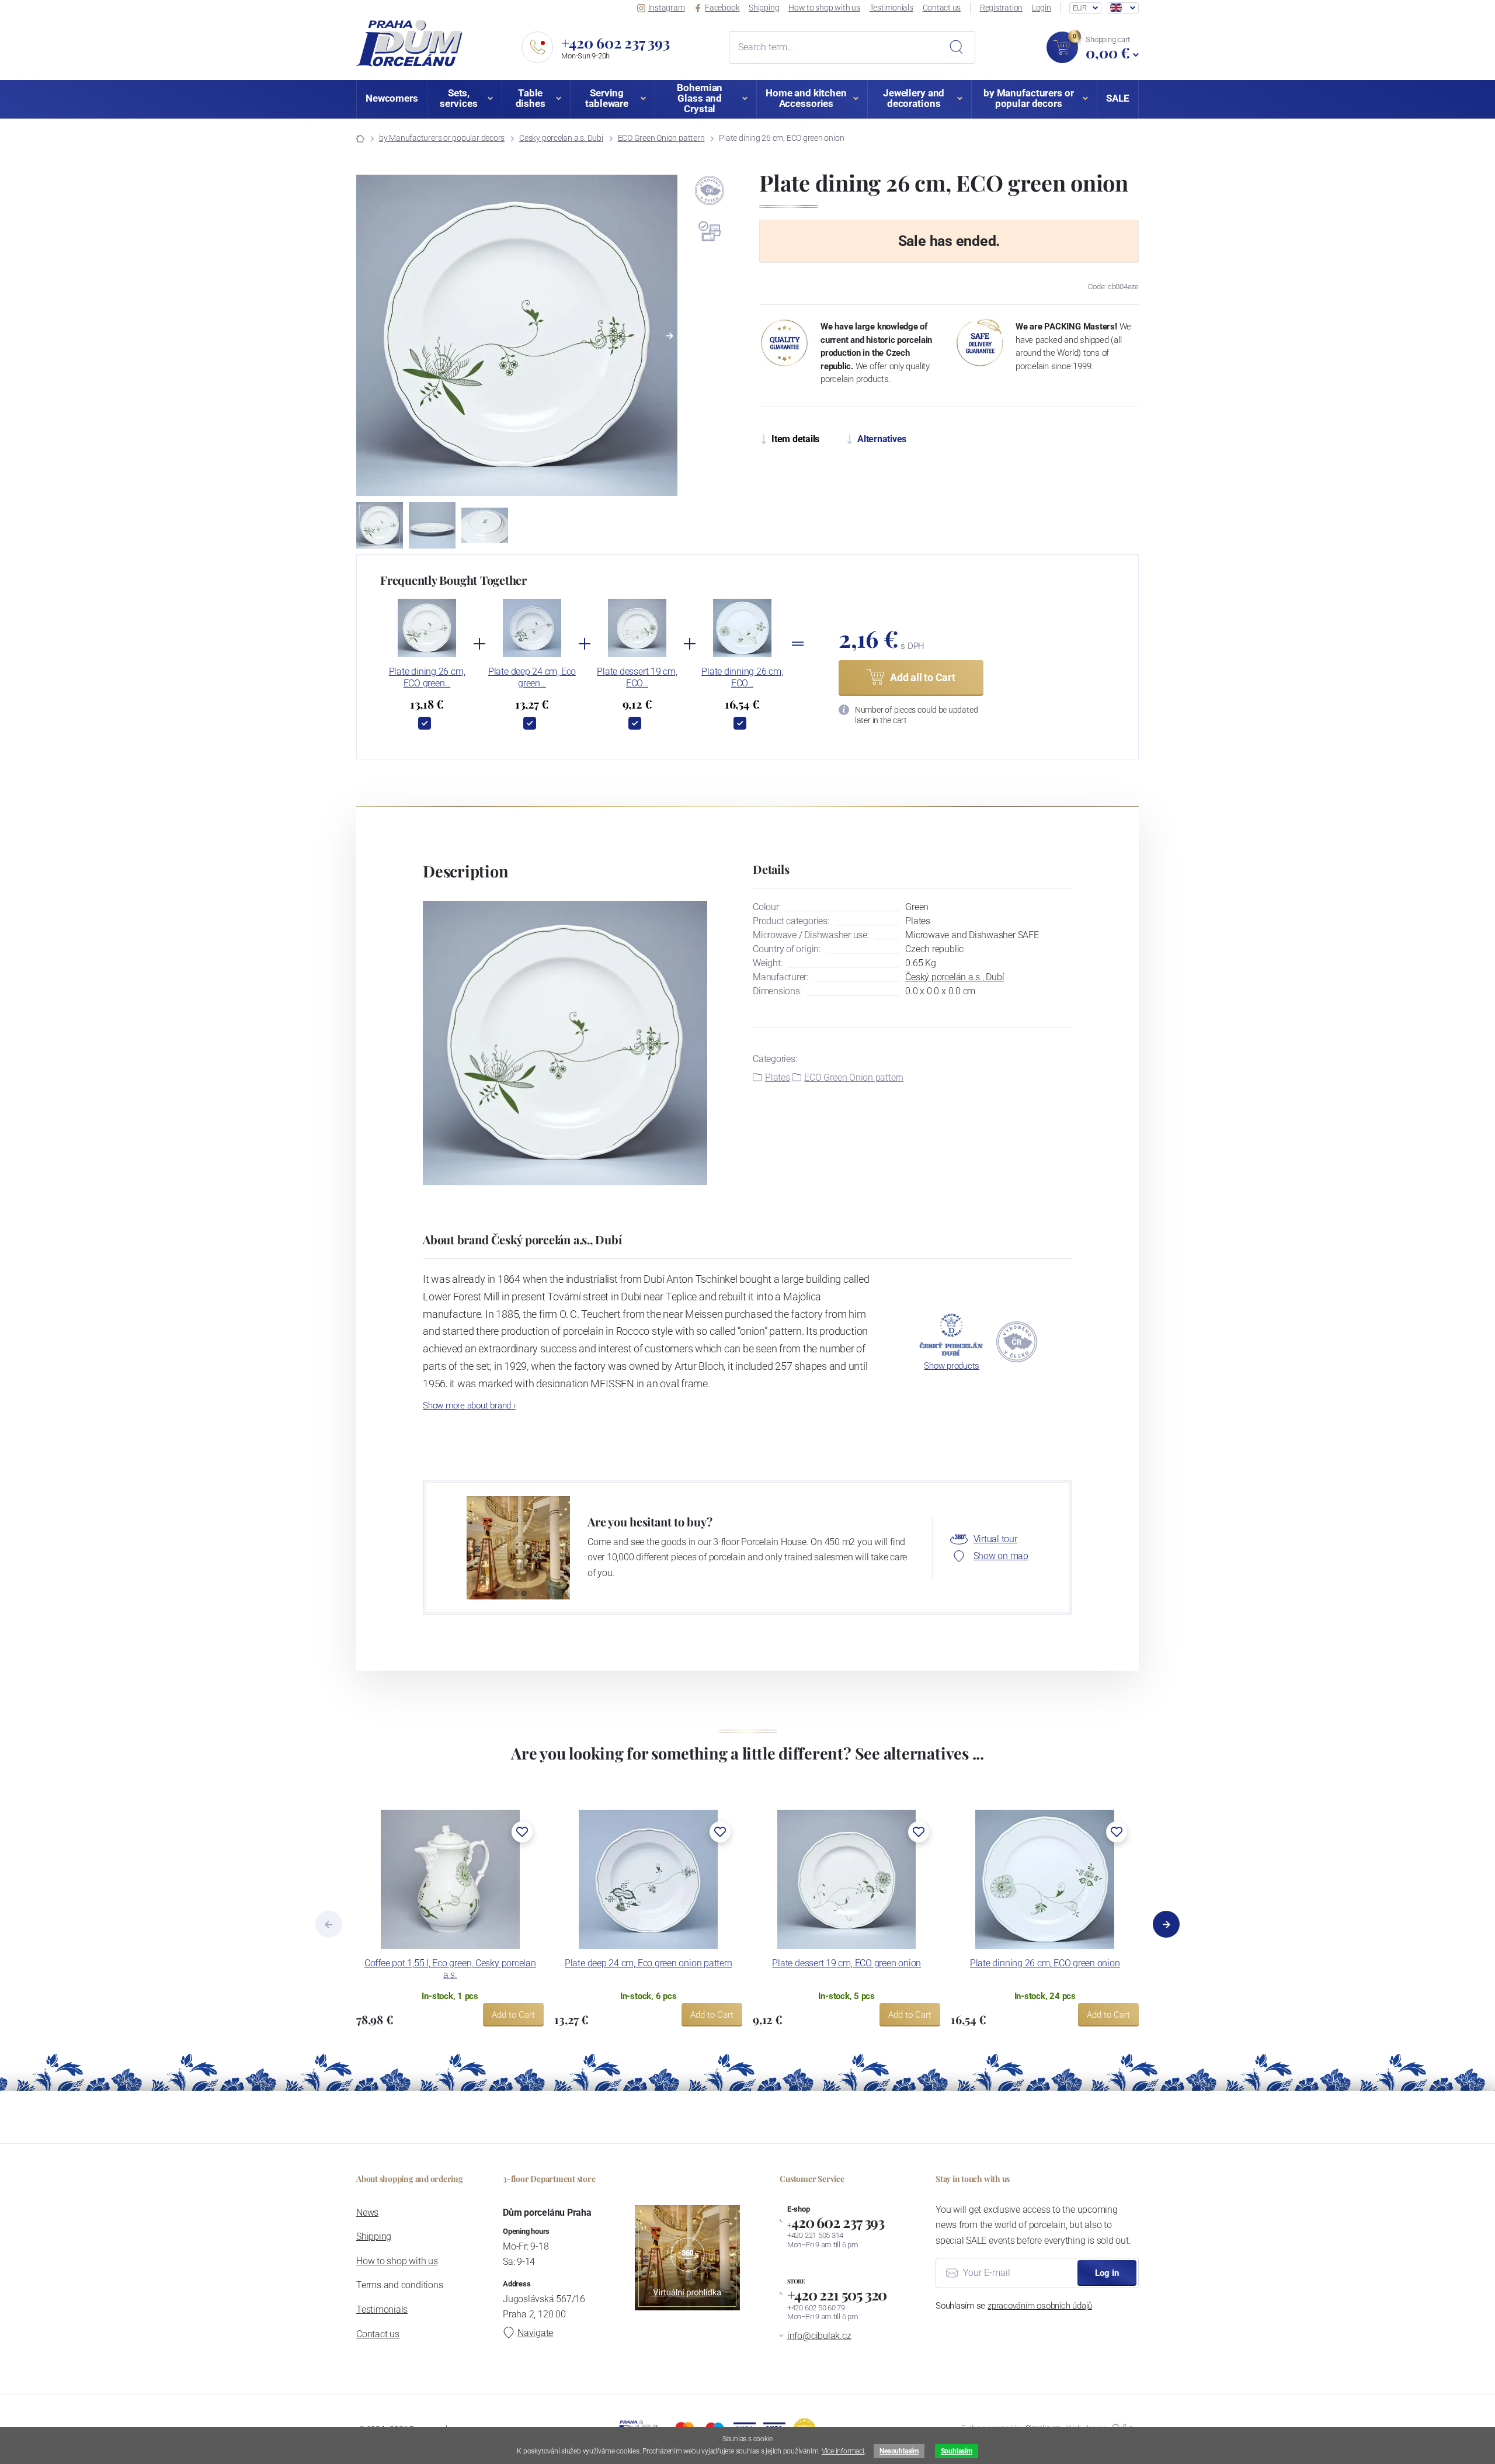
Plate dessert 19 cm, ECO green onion (846, 1963)
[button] (670, 336)
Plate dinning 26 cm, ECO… (742, 677)
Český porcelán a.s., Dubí (955, 977)
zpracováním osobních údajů (1040, 2306)
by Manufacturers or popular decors (442, 138)
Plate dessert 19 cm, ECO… (637, 677)
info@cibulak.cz (819, 2336)
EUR (1079, 8)
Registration (1001, 8)
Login (1042, 8)
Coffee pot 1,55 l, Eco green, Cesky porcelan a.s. (450, 1969)
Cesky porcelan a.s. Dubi (561, 138)
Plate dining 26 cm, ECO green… (427, 677)
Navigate (535, 2333)
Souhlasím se (1014, 2306)
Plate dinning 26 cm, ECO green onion (1045, 1963)
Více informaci (843, 2451)
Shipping (764, 8)
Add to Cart (513, 2015)
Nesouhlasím (899, 2451)
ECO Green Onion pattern (661, 138)
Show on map (1001, 1556)
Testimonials (891, 8)
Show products (952, 1366)
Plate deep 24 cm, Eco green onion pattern (649, 1963)
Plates (778, 1077)
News (367, 2213)
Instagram (667, 8)
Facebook (722, 8)
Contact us (942, 8)
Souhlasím (957, 2451)
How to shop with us (824, 8)
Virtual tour (995, 1539)
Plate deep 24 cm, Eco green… (532, 677)
